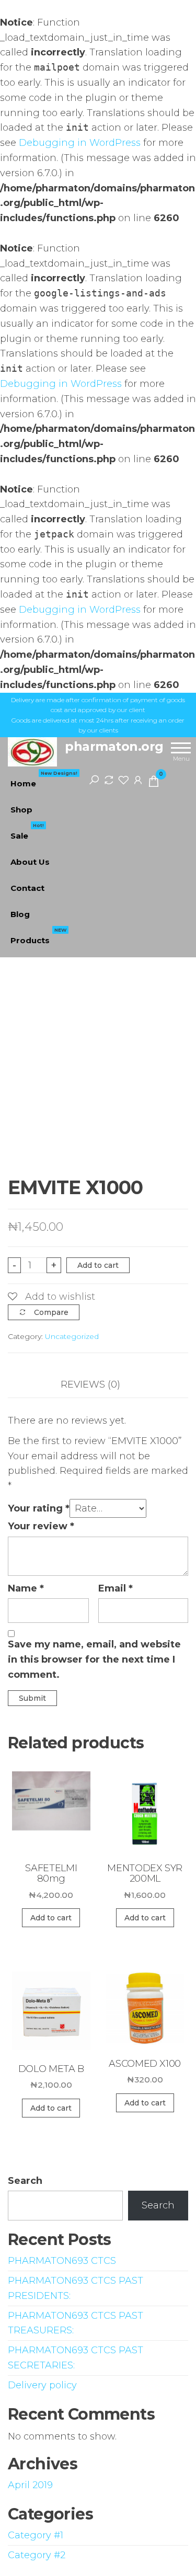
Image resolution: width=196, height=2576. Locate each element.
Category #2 (37, 2555)
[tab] (98, 1385)
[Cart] (154, 783)
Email (116, 1588)
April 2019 (30, 2485)
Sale (27, 832)
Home (44, 780)
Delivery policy (42, 2385)
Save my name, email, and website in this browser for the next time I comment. (94, 1659)
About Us (30, 862)
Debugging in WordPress (80, 143)
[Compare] (109, 780)
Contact (27, 888)
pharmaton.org (114, 746)
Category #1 (36, 2535)
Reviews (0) (90, 1384)
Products (38, 936)
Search (25, 2181)
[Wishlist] (123, 780)
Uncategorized (72, 1336)
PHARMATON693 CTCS (62, 2261)
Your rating (39, 1508)
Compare (51, 1312)
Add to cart (98, 1265)
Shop (21, 810)
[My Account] (138, 780)
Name (26, 1588)
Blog (20, 914)
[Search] (94, 780)
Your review (41, 1526)
